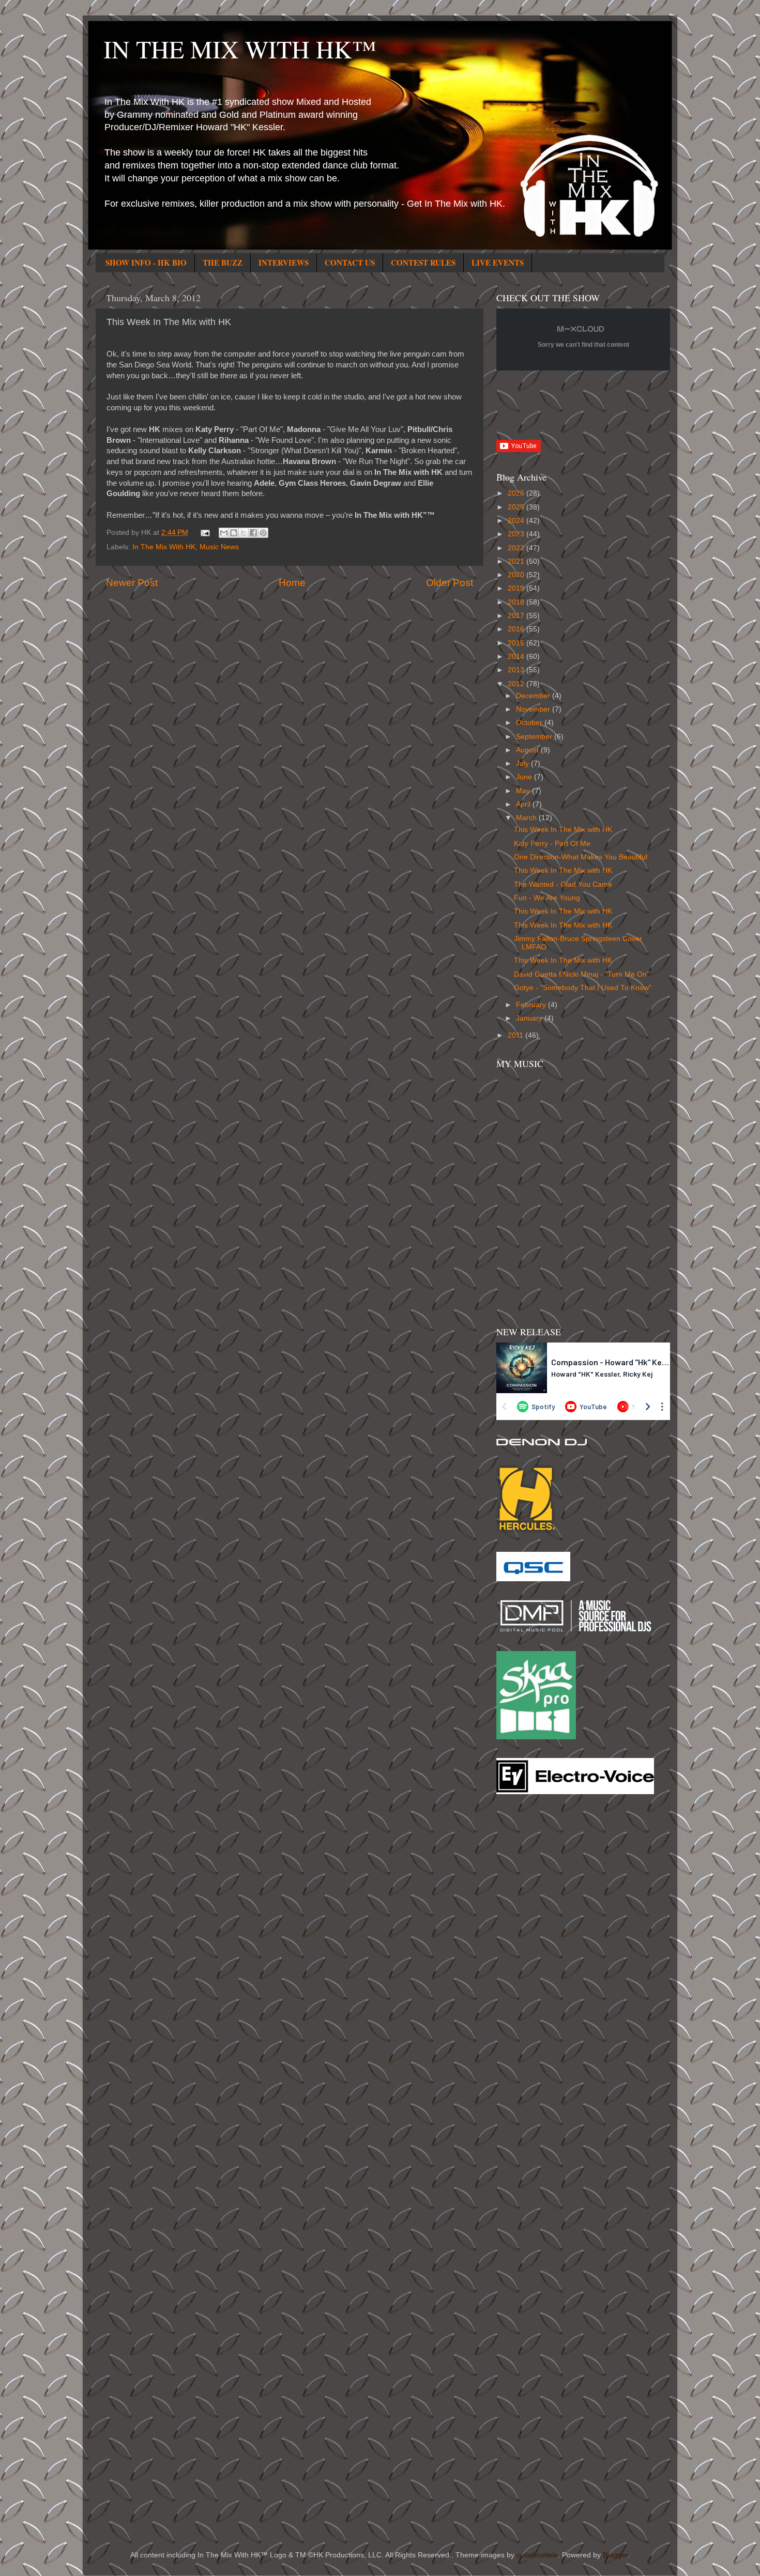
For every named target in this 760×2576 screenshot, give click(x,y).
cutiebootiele (537, 2555)
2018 (517, 602)
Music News (219, 547)
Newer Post (132, 583)
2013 (517, 670)
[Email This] (224, 533)
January (530, 1018)
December (534, 696)
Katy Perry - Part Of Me (552, 844)
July (523, 763)
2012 (517, 684)
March (527, 818)
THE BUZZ (223, 263)
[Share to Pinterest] (263, 533)
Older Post (450, 583)
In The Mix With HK (164, 547)
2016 (517, 629)
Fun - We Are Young (547, 898)
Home (292, 583)
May (524, 791)
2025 (517, 507)
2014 (517, 657)
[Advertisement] (538, 1968)
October (530, 723)
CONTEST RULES (423, 263)
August (528, 750)
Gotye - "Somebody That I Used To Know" (583, 988)
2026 (517, 493)
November (534, 709)
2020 (517, 575)
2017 (517, 616)
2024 (517, 521)
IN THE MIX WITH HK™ (240, 49)
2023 (517, 534)
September (535, 737)
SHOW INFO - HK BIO (146, 263)
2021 (517, 561)
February (532, 1005)
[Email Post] (205, 533)
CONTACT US (350, 263)
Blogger (615, 2555)
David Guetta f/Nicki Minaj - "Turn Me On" (582, 974)
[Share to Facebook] (253, 533)
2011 (516, 1035)
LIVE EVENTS (498, 263)
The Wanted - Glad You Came (563, 884)
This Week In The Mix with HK (563, 830)
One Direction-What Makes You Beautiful (581, 857)
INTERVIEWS (284, 263)
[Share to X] (244, 533)
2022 (517, 548)
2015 (517, 643)
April (524, 804)
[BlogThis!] (234, 533)
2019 (517, 588)
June (525, 777)
